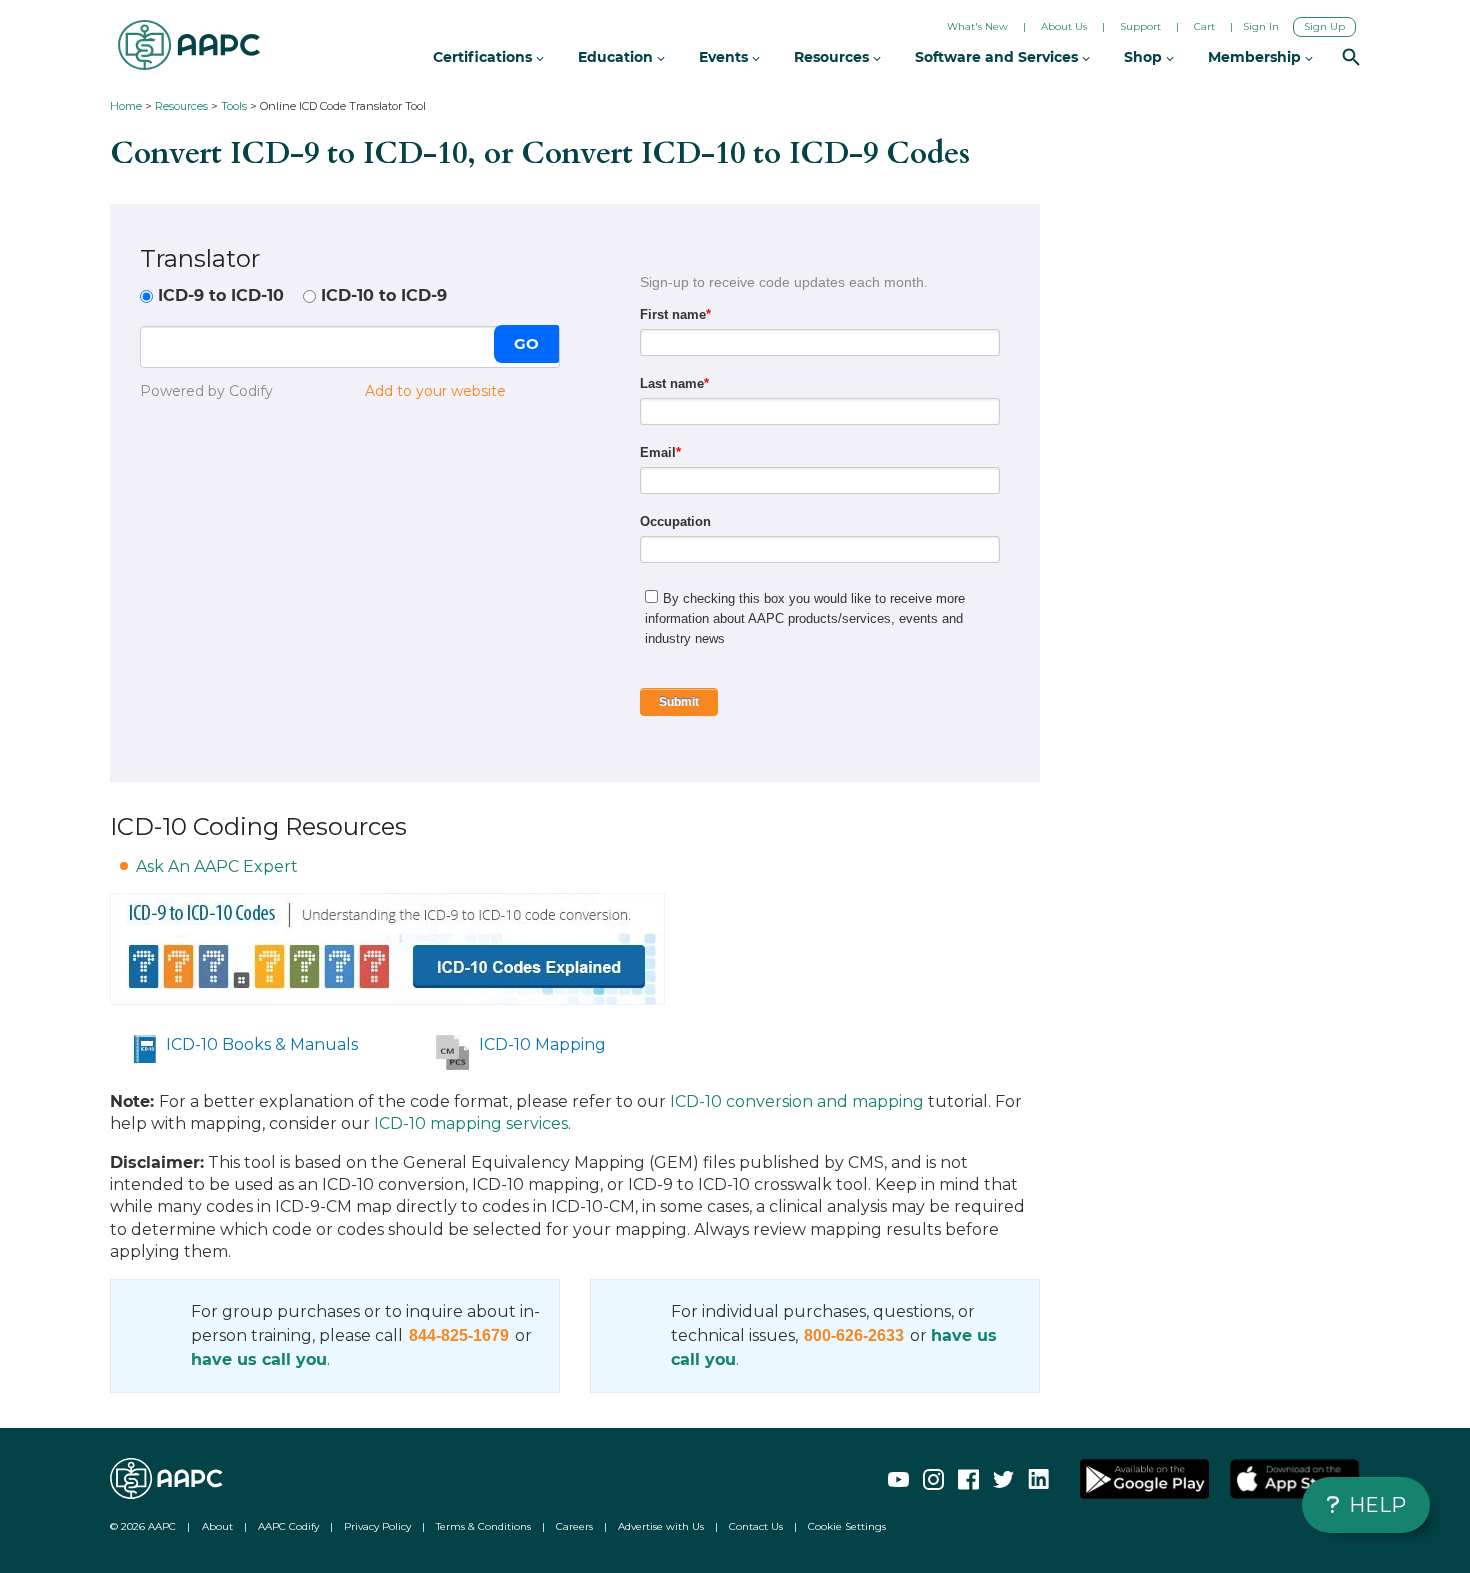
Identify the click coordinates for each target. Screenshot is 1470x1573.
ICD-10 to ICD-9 (384, 295)
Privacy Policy (377, 1526)
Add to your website (435, 391)
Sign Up (1324, 26)
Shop (1145, 57)
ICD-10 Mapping (542, 1044)
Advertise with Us (661, 1526)
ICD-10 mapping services (471, 1123)
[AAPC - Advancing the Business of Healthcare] (189, 45)
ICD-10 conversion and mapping (797, 1101)
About (217, 1526)
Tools (234, 106)
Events (725, 57)
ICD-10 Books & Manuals (262, 1044)
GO (526, 343)
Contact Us (756, 1526)
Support (1140, 26)
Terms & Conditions (483, 1526)
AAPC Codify (288, 1526)
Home (126, 106)
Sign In (1261, 26)
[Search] (1351, 59)
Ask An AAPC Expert (217, 866)
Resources (181, 106)
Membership (1256, 57)
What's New (977, 26)
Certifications (484, 57)
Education (617, 57)
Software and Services (998, 57)
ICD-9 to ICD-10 (221, 295)
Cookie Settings (847, 1526)
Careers (574, 1526)
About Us (1064, 26)
